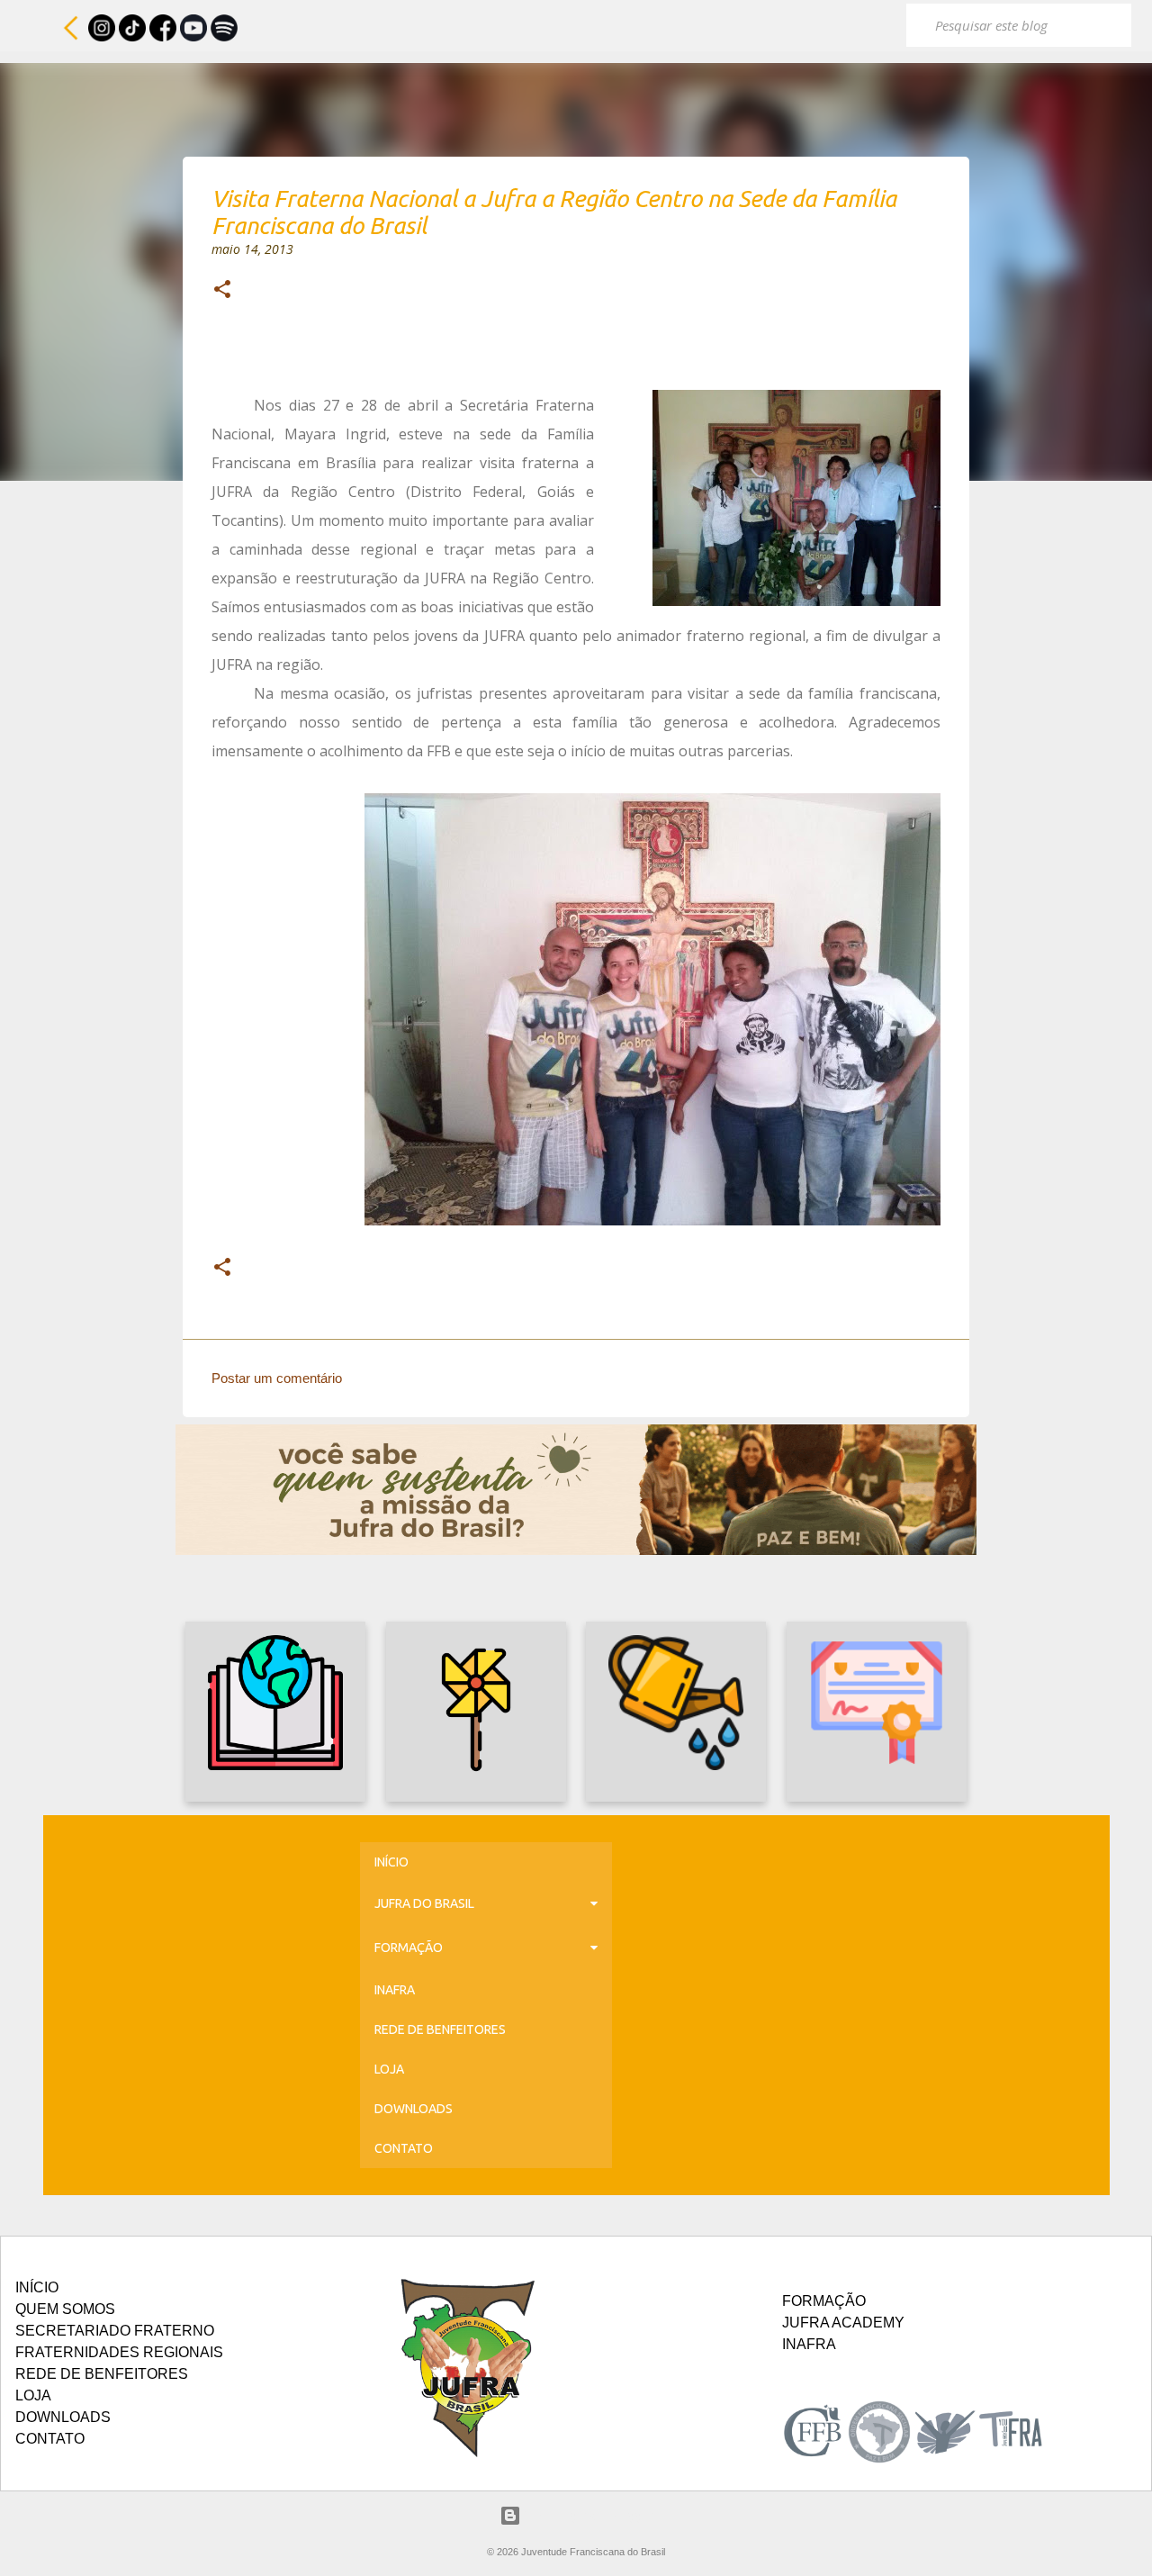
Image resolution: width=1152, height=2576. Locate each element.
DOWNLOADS (414, 2109)
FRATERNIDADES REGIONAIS (119, 2352)
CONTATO (404, 2148)
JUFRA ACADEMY (843, 2323)
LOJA (389, 2069)
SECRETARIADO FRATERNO (115, 2331)
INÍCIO (391, 1862)
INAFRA (395, 1990)
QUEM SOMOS (65, 2309)
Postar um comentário (277, 1378)
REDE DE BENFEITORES (440, 2029)
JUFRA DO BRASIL (424, 1903)
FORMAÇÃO (409, 1948)
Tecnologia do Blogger (587, 2515)
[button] (222, 291)
